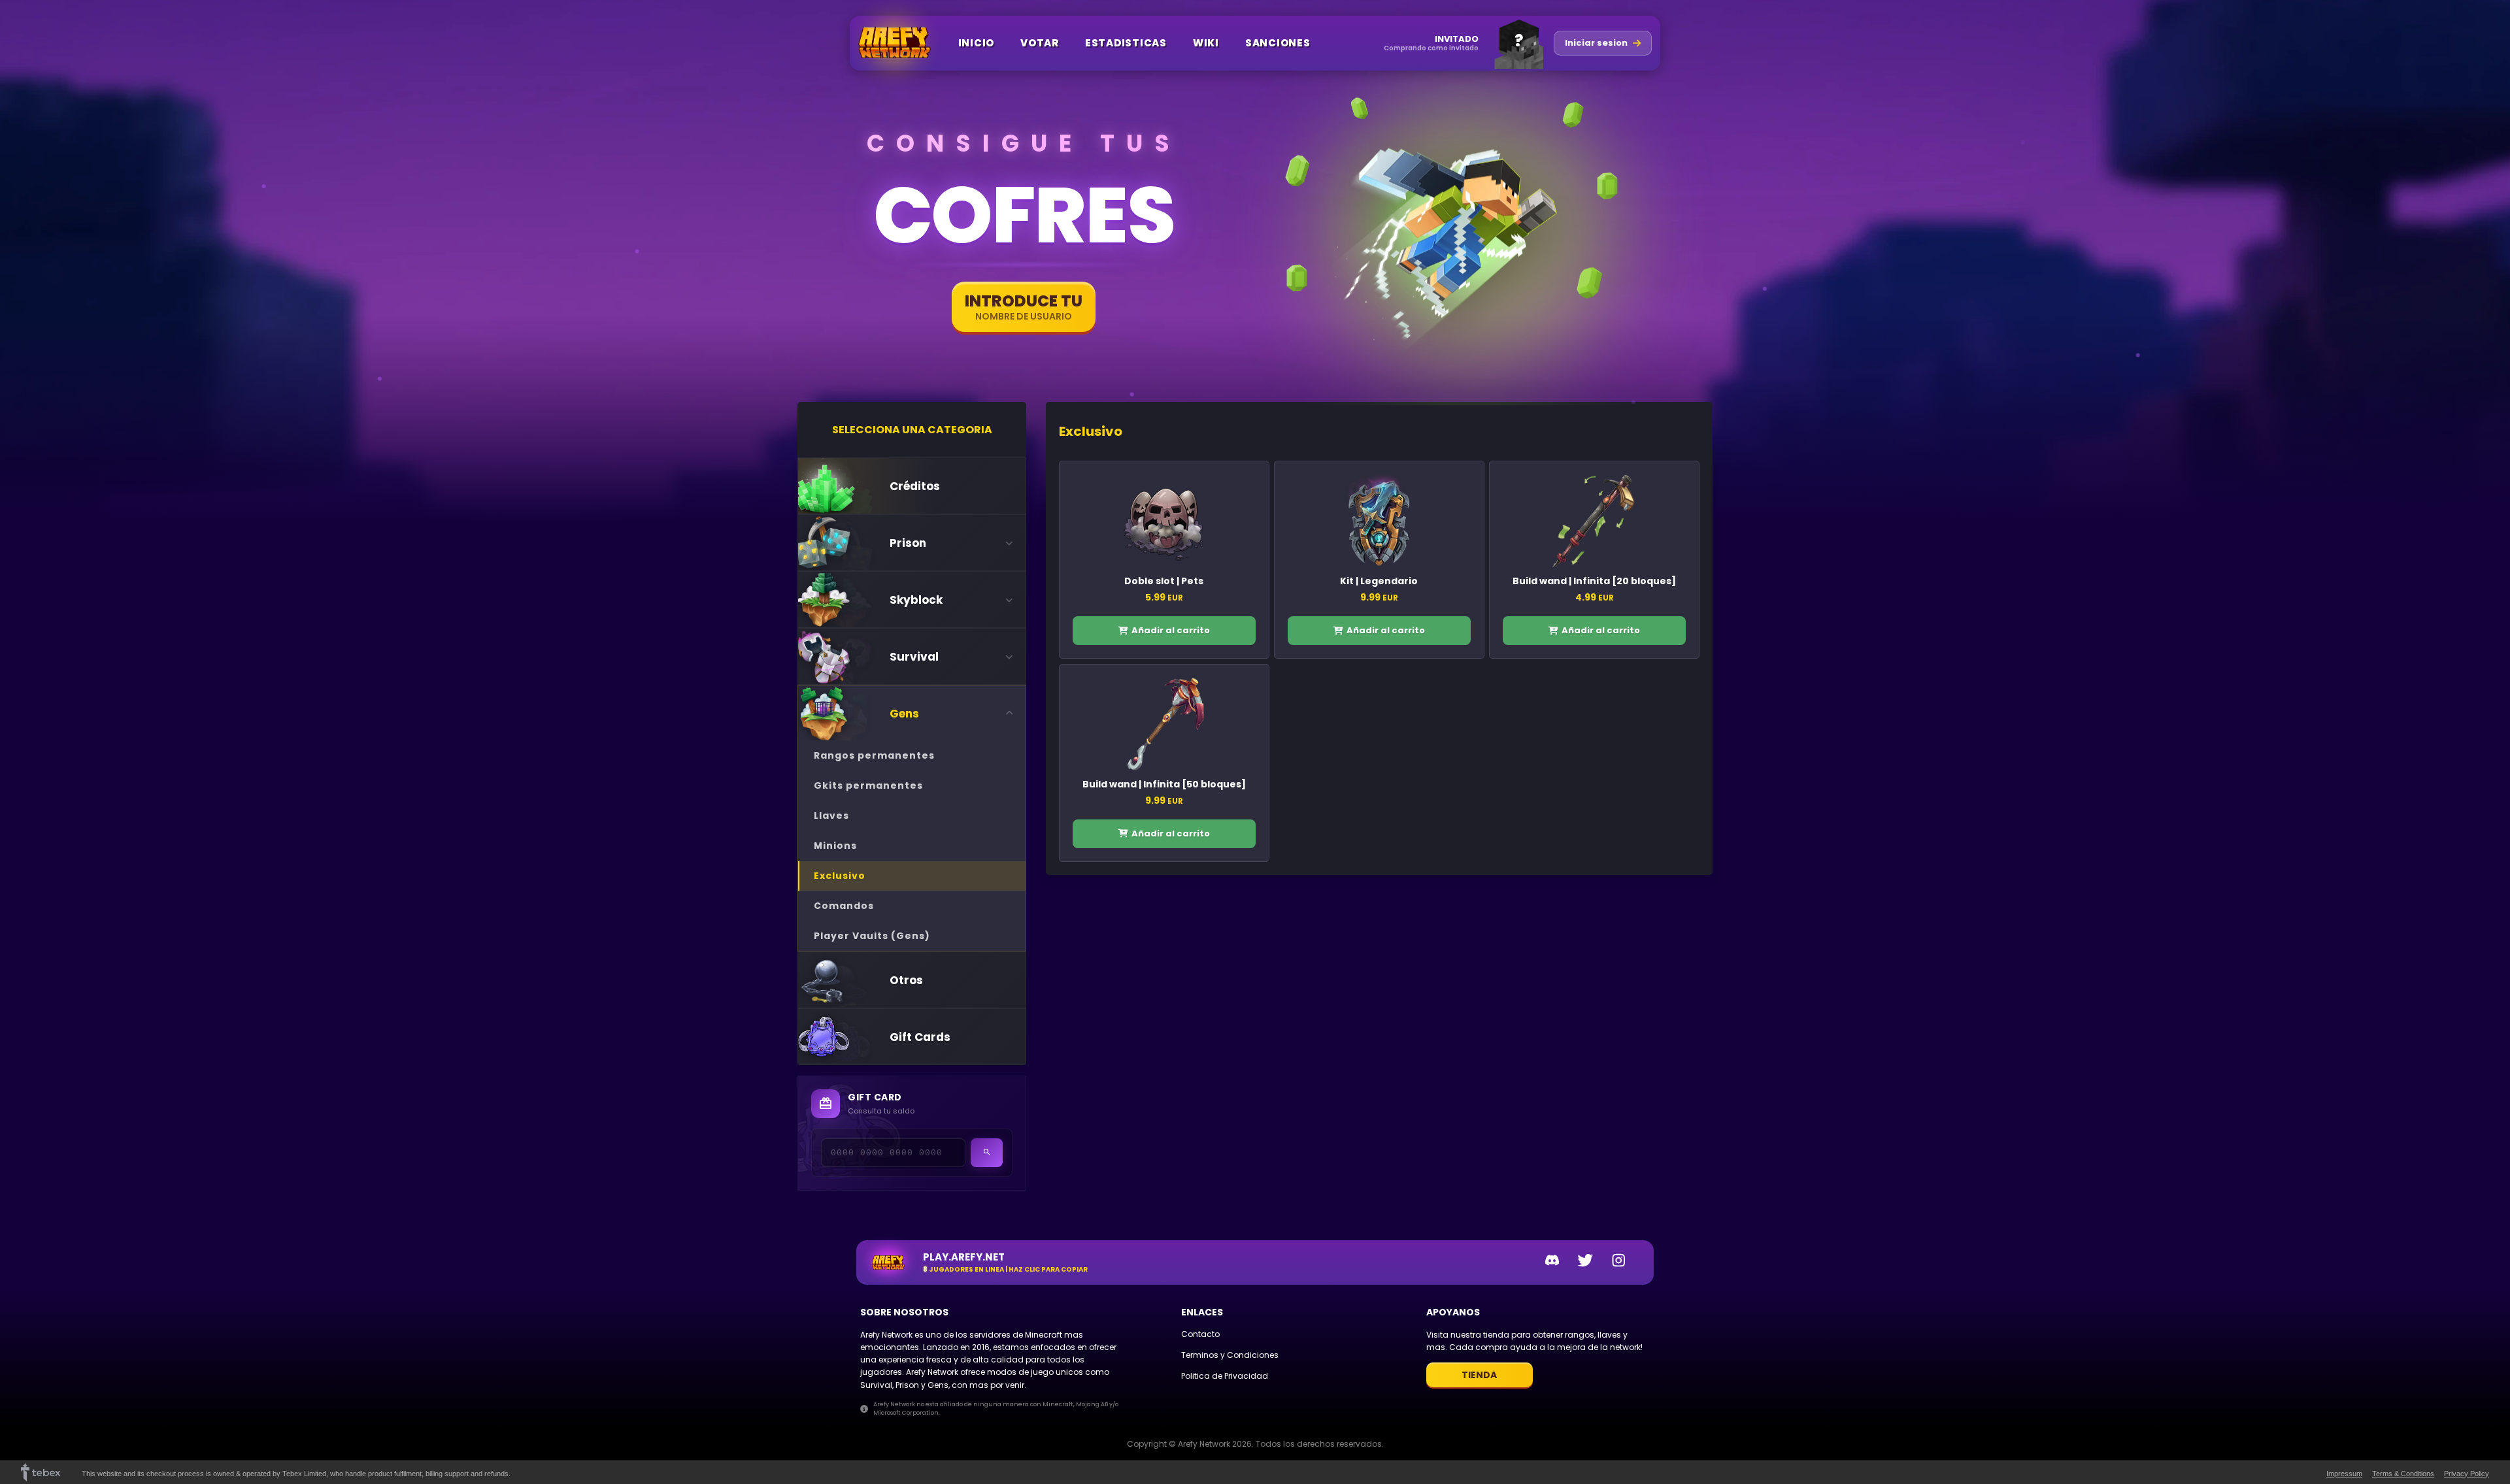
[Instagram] (1619, 1262)
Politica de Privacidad (1225, 1376)
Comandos (844, 906)
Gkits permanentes (868, 785)
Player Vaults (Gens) (872, 936)
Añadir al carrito (1171, 630)
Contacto (1200, 1334)
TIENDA (1479, 1375)
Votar (1040, 43)
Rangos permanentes (874, 755)
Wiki (1206, 43)
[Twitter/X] (1585, 1262)
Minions (835, 846)
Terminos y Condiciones (1230, 1355)
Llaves (831, 816)
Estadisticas (1126, 43)
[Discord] (1552, 1262)
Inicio (977, 43)
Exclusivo (840, 876)
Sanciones (1278, 43)
